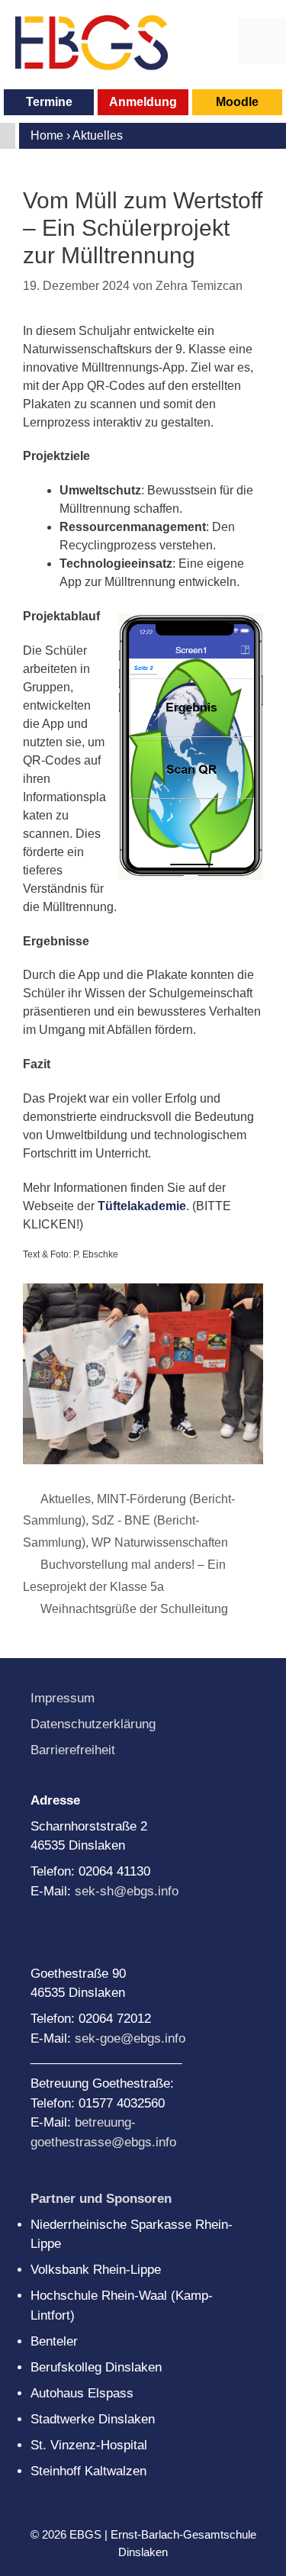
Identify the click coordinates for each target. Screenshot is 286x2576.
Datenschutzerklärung (93, 1724)
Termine (49, 102)
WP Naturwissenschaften (160, 1542)
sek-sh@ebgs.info (127, 1891)
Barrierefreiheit (73, 1750)
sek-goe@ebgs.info (130, 2038)
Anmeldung (143, 102)
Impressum (63, 1698)
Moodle (237, 102)
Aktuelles (66, 1499)
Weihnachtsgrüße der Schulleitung (134, 1609)
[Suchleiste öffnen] (214, 41)
